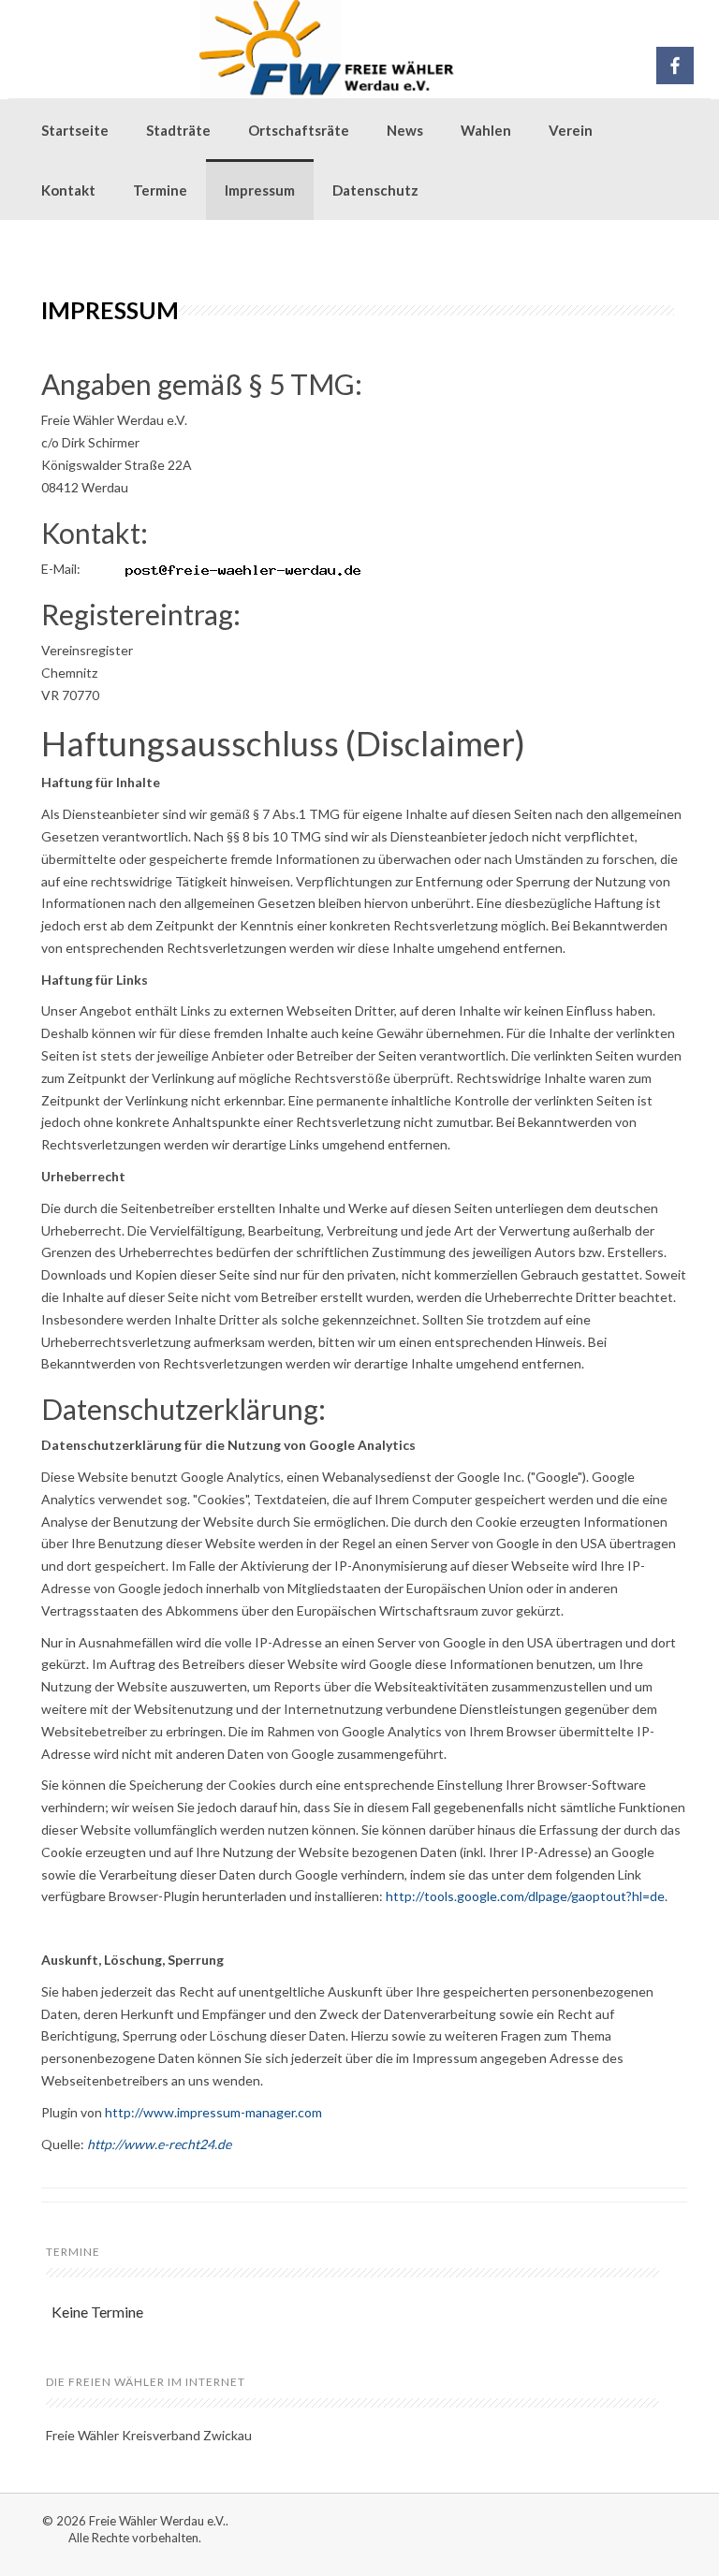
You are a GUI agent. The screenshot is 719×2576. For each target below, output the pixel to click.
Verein (571, 130)
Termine (160, 190)
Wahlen (486, 130)
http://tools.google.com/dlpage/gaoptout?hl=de (525, 1896)
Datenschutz (375, 190)
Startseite (75, 130)
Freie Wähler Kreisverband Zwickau (149, 2435)
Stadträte (178, 130)
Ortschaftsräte (299, 130)
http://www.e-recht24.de (159, 2144)
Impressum (260, 190)
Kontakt (68, 190)
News (405, 130)
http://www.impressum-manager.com (213, 2112)
